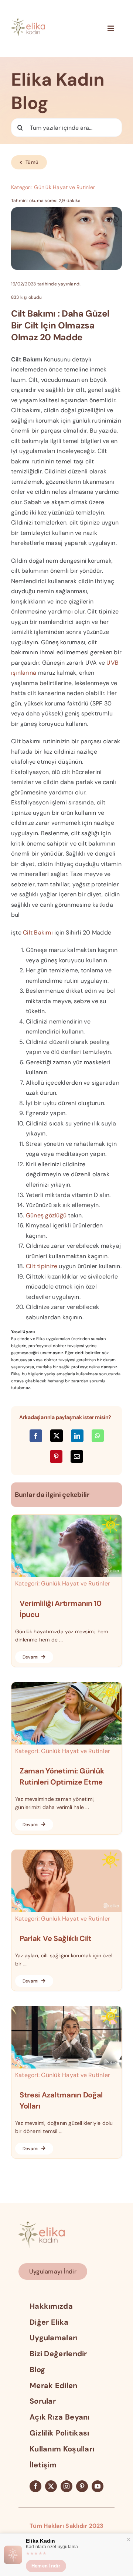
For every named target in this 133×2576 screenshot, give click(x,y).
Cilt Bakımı (38, 932)
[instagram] (66, 2486)
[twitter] (51, 2486)
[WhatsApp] (98, 1436)
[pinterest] (82, 2486)
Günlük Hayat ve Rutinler (64, 187)
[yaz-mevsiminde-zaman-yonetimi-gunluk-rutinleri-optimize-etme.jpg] (66, 1685)
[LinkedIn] (77, 1436)
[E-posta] (77, 1456)
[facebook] (35, 2486)
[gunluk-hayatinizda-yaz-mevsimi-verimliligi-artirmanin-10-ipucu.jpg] (66, 1517)
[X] (57, 1436)
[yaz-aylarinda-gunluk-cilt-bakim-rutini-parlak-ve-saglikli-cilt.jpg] (66, 1853)
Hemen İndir (46, 2566)
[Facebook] (36, 1436)
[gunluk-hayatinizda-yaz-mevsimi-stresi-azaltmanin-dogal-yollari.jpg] (66, 2009)
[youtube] (98, 2486)
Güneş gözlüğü (46, 1215)
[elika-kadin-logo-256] (42, 2224)
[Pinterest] (56, 1456)
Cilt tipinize (42, 1266)
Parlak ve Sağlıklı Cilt (56, 1938)
